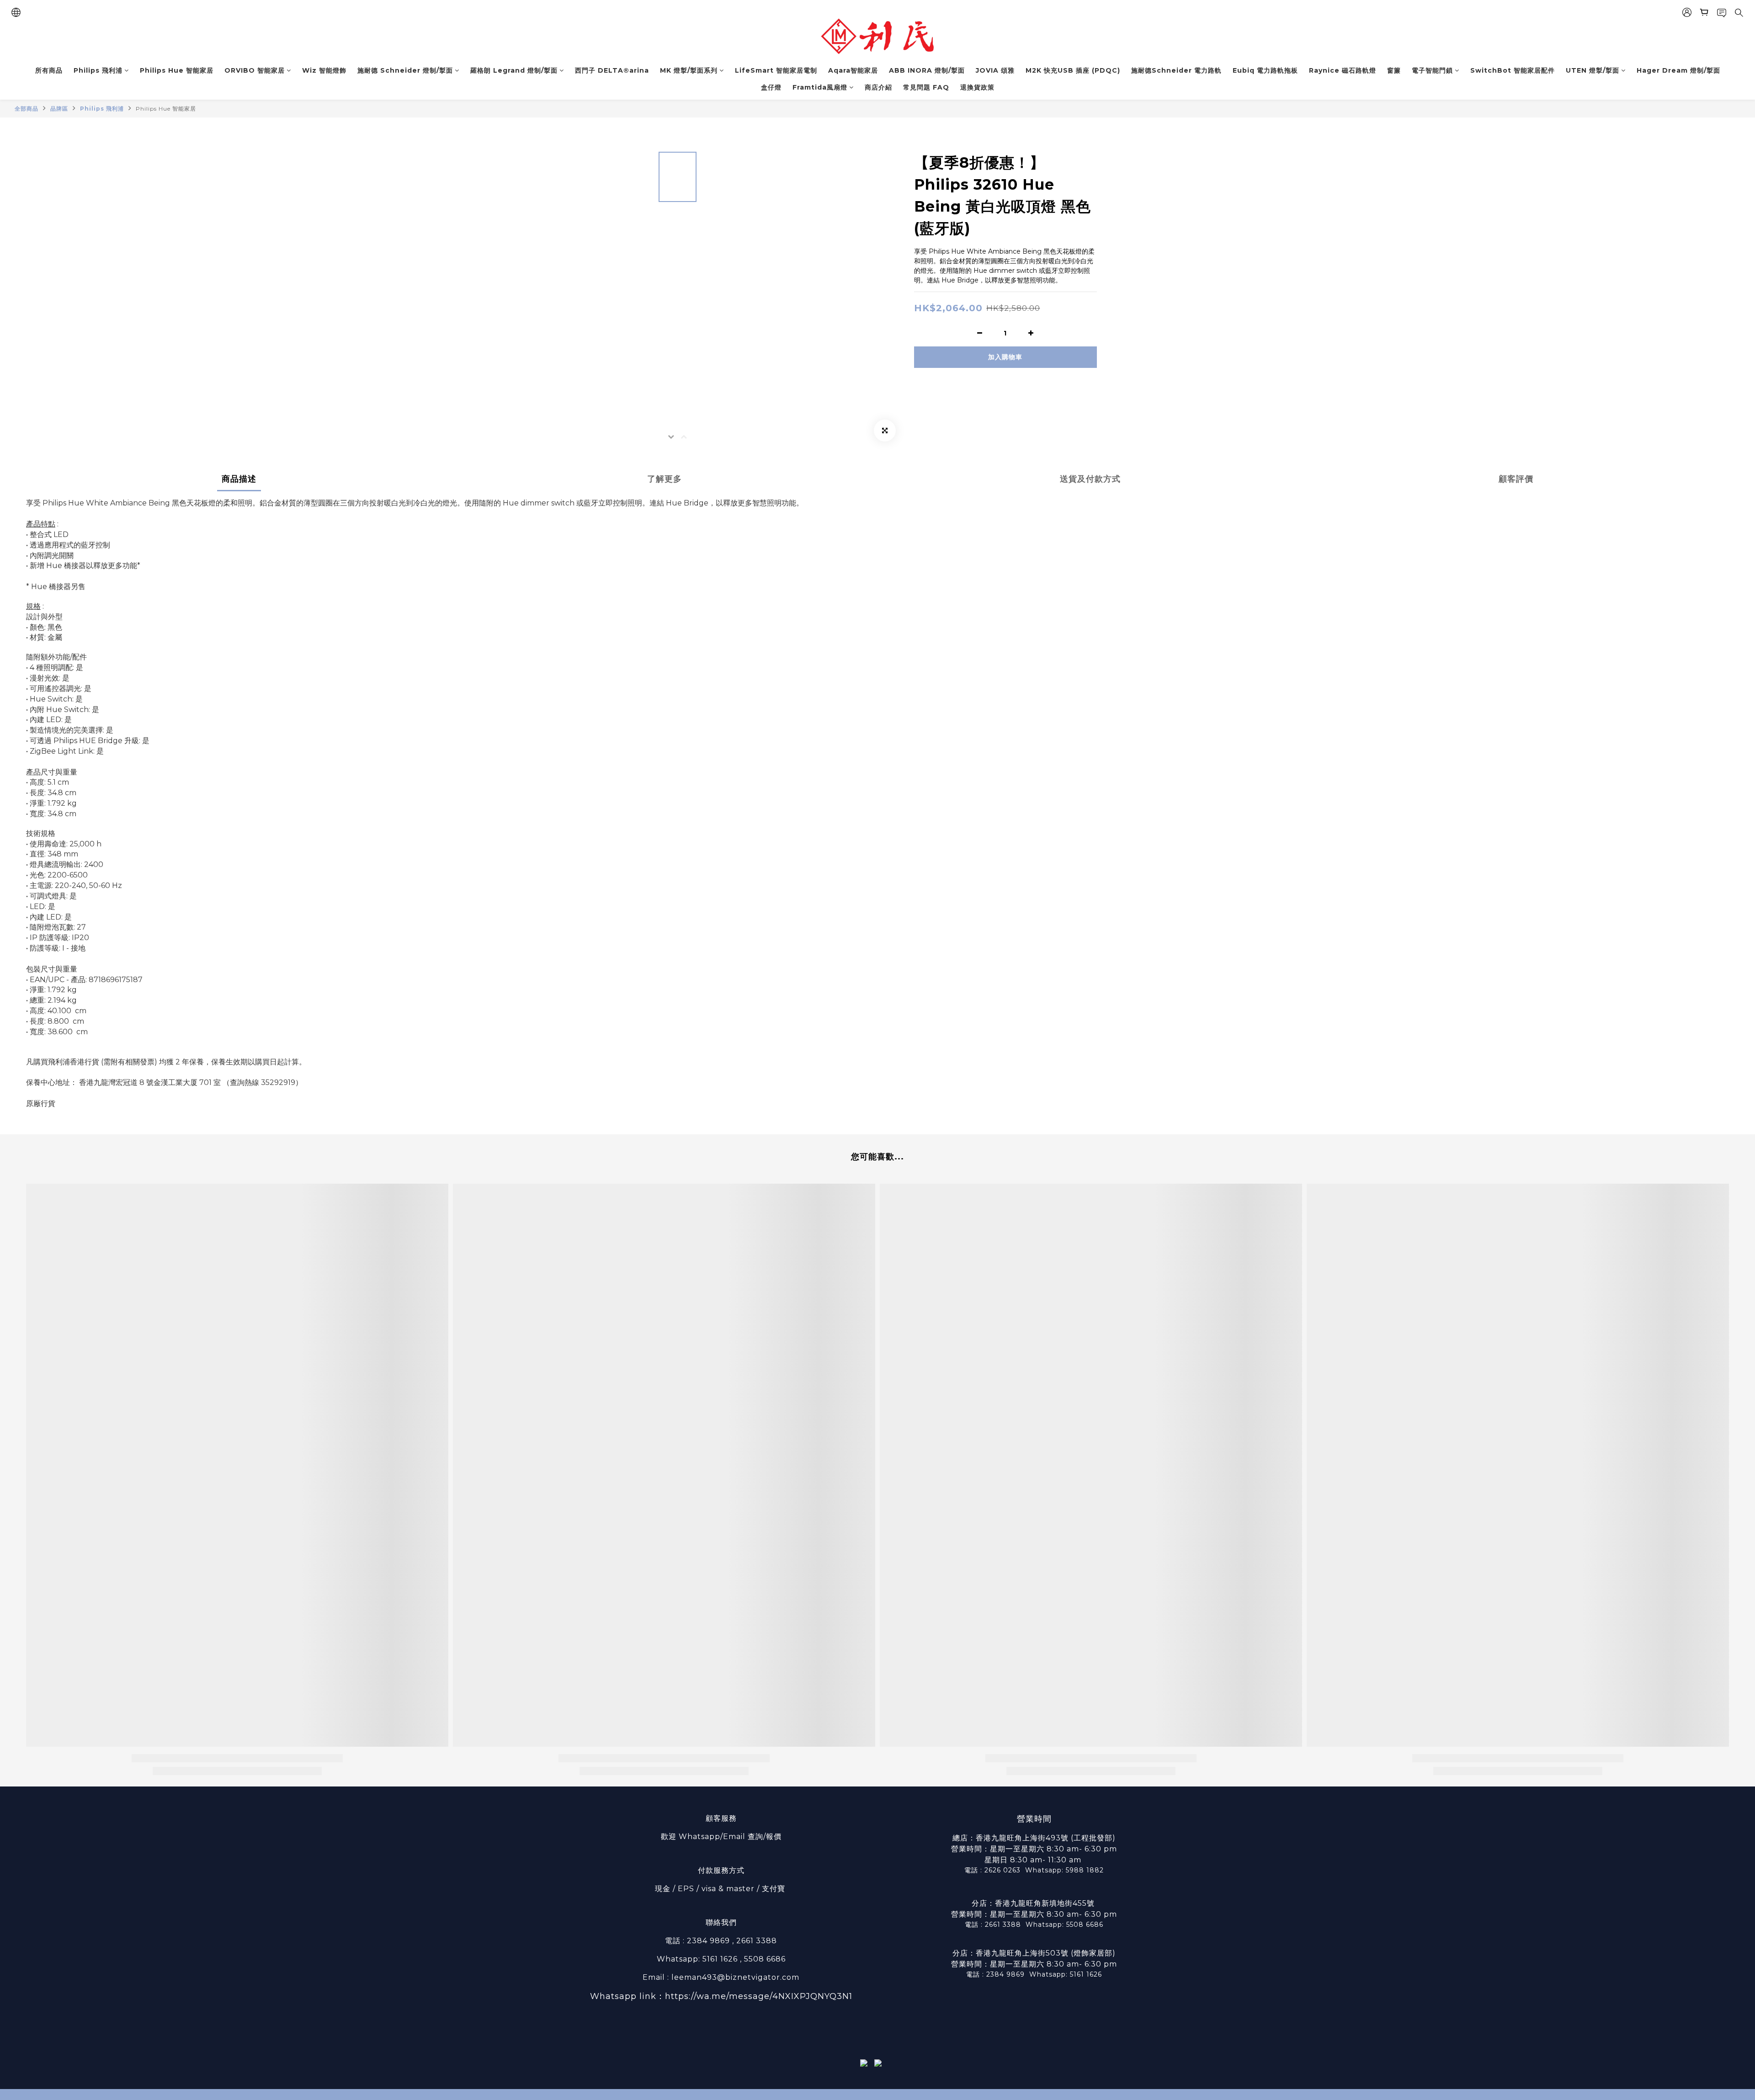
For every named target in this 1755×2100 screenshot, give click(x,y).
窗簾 (1394, 70)
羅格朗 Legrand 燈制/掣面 (514, 70)
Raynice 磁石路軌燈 (1343, 70)
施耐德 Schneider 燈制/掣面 (405, 70)
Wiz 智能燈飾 (324, 70)
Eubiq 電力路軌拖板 (1265, 70)
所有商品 (49, 70)
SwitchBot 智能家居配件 (1513, 70)
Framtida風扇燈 (820, 87)
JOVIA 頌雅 (995, 70)
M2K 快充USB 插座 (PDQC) (1073, 70)
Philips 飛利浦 (98, 70)
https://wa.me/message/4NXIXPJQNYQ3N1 (759, 1996)
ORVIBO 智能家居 (255, 70)
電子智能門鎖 (1432, 70)
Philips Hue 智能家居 (177, 70)
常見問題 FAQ (926, 87)
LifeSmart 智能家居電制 (776, 70)
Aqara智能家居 (853, 70)
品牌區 (59, 109)
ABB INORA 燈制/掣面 (927, 70)
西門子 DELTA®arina (612, 70)
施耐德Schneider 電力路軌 (1176, 70)
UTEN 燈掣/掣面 (1593, 70)
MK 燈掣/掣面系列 (689, 70)
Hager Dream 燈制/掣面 (1678, 70)
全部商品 (27, 109)
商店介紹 (878, 87)
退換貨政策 (977, 87)
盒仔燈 (771, 87)
